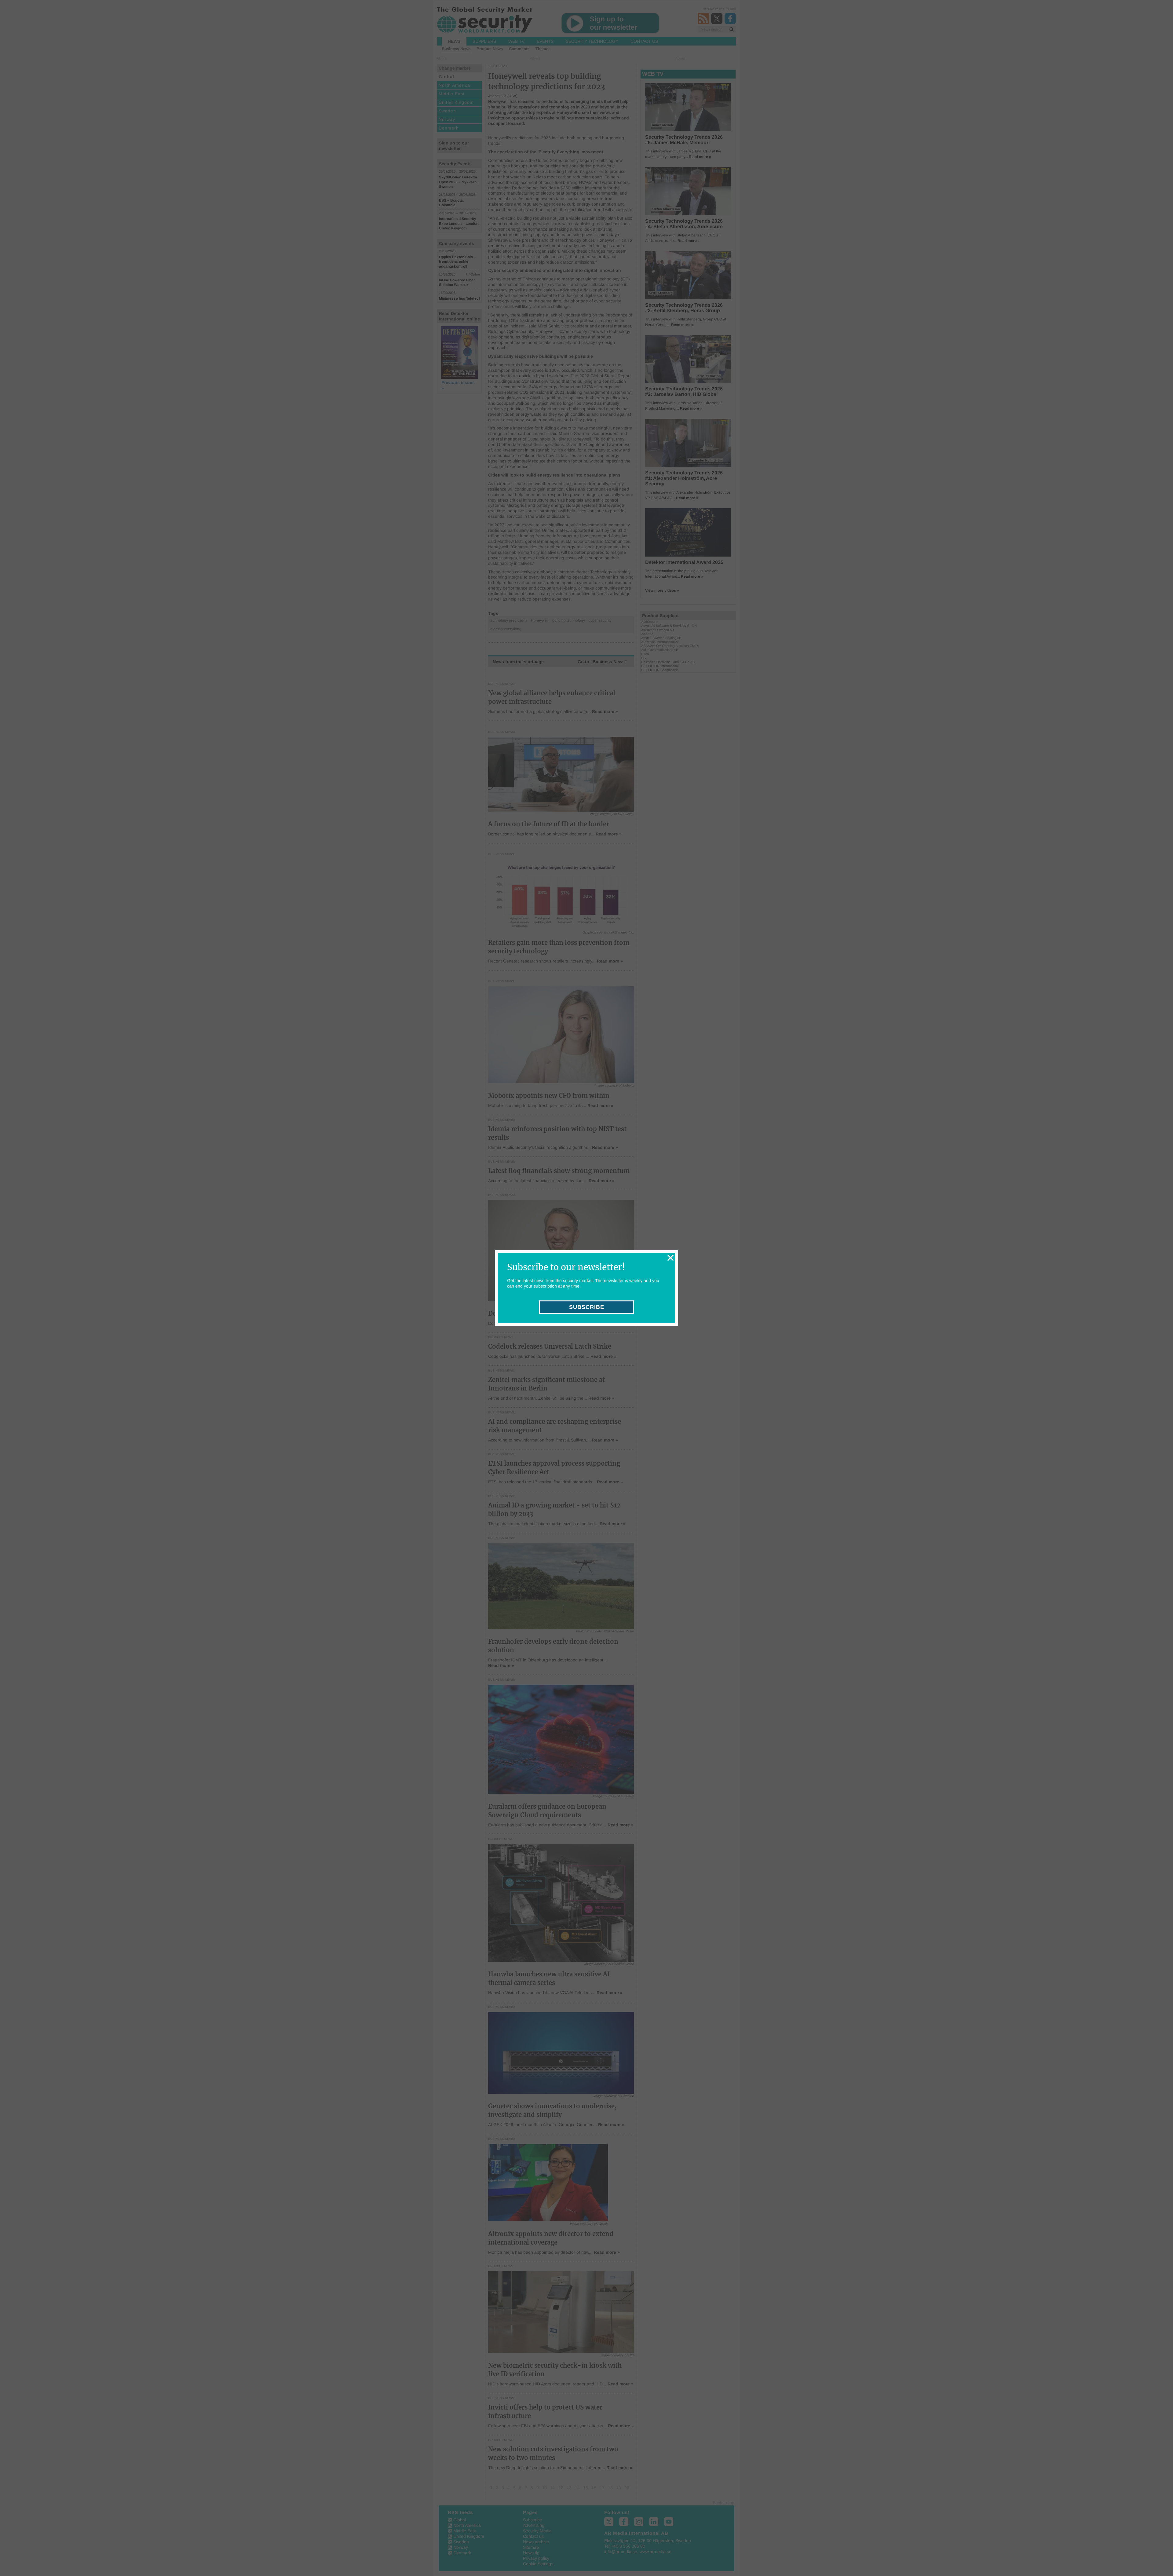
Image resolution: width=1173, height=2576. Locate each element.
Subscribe (587, 1307)
